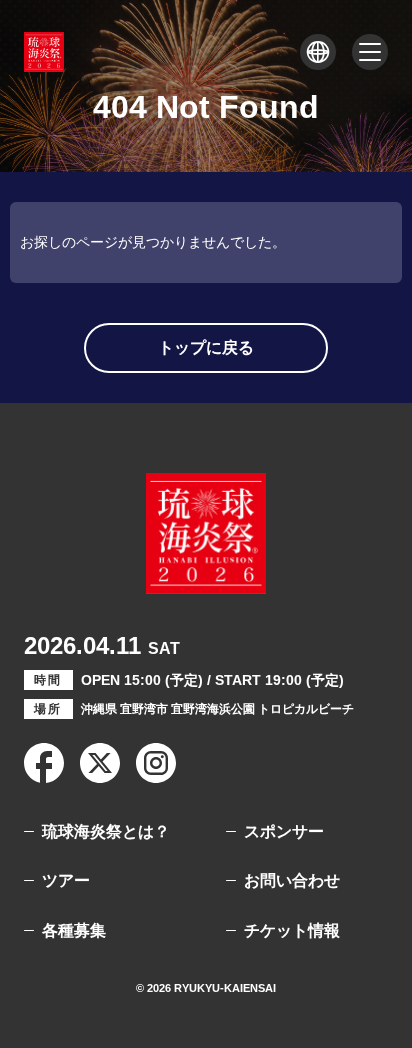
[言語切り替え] (318, 52)
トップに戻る (206, 347)
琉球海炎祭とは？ (106, 831)
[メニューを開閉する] (370, 52)
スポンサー (284, 831)
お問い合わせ (292, 880)
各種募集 (74, 930)
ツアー (66, 880)
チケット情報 (292, 930)
